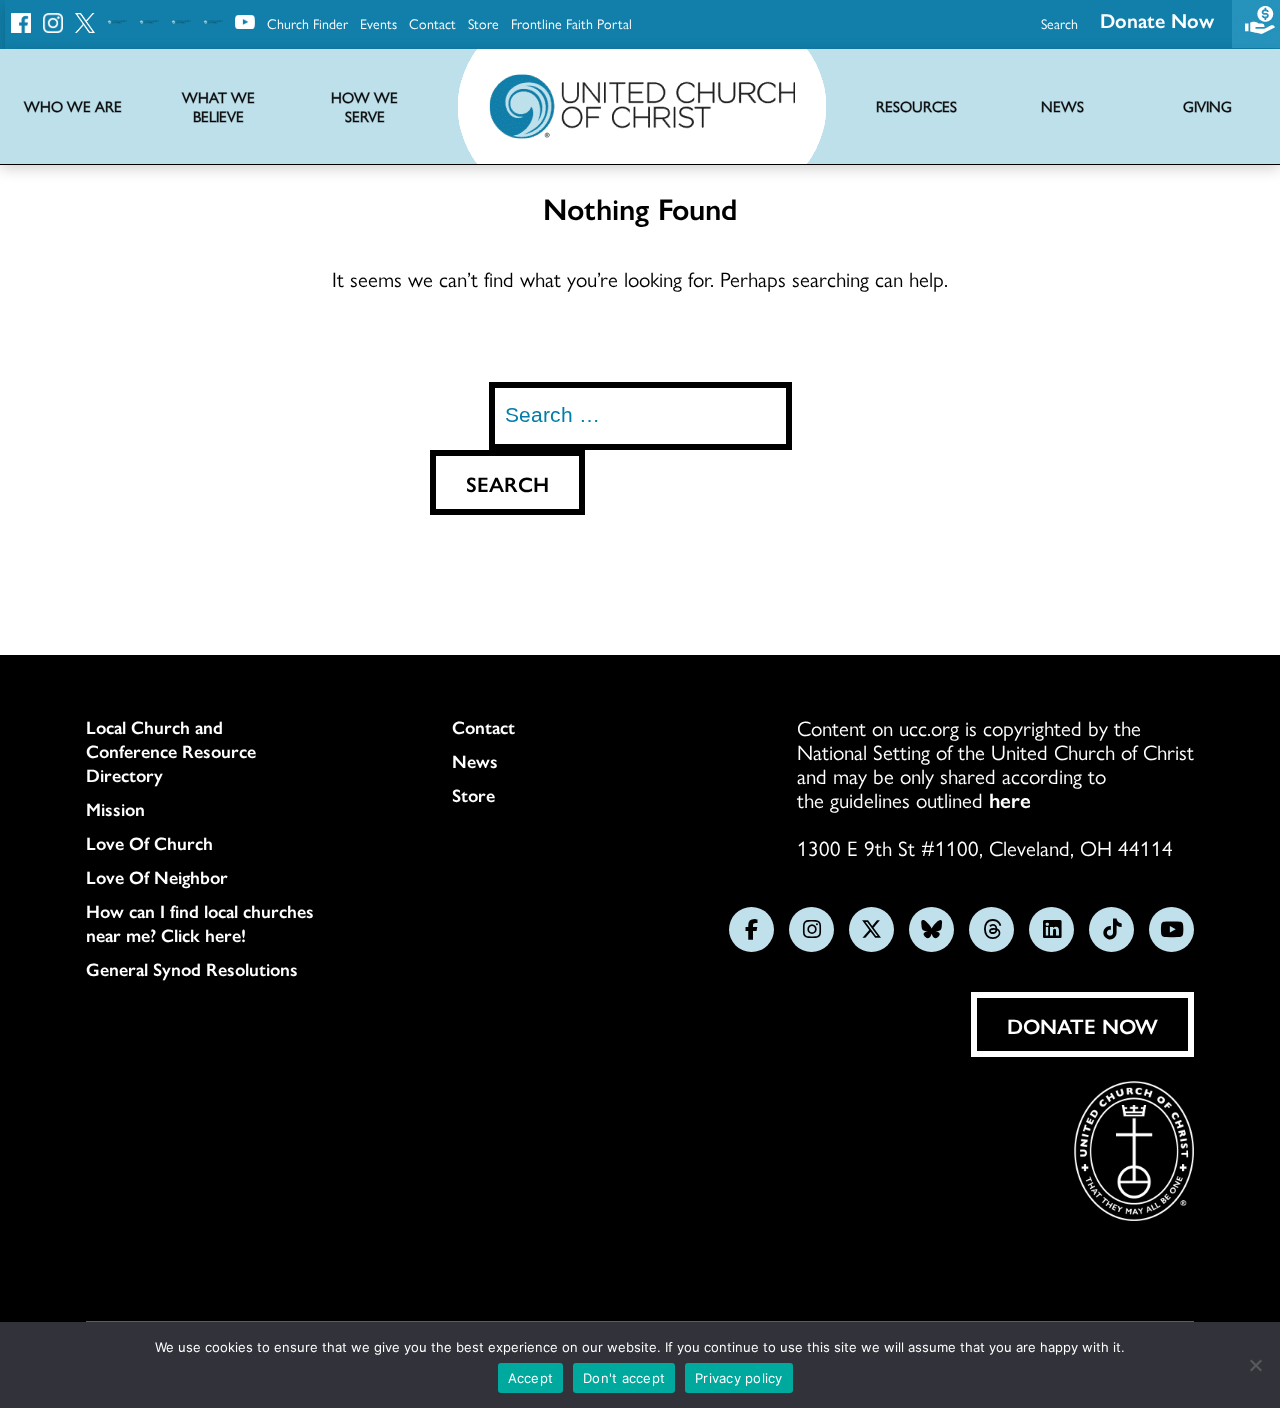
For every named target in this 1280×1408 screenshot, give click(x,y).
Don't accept (624, 1378)
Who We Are (73, 106)
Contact (432, 23)
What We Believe (218, 107)
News (475, 761)
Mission (115, 809)
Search (1059, 23)
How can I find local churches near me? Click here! (200, 923)
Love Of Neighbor (157, 877)
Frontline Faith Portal (571, 23)
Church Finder (307, 23)
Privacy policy (739, 1378)
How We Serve (364, 107)
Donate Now (1157, 19)
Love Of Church (149, 843)
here (1010, 799)
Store (483, 23)
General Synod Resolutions (192, 969)
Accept (531, 1378)
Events (378, 23)
